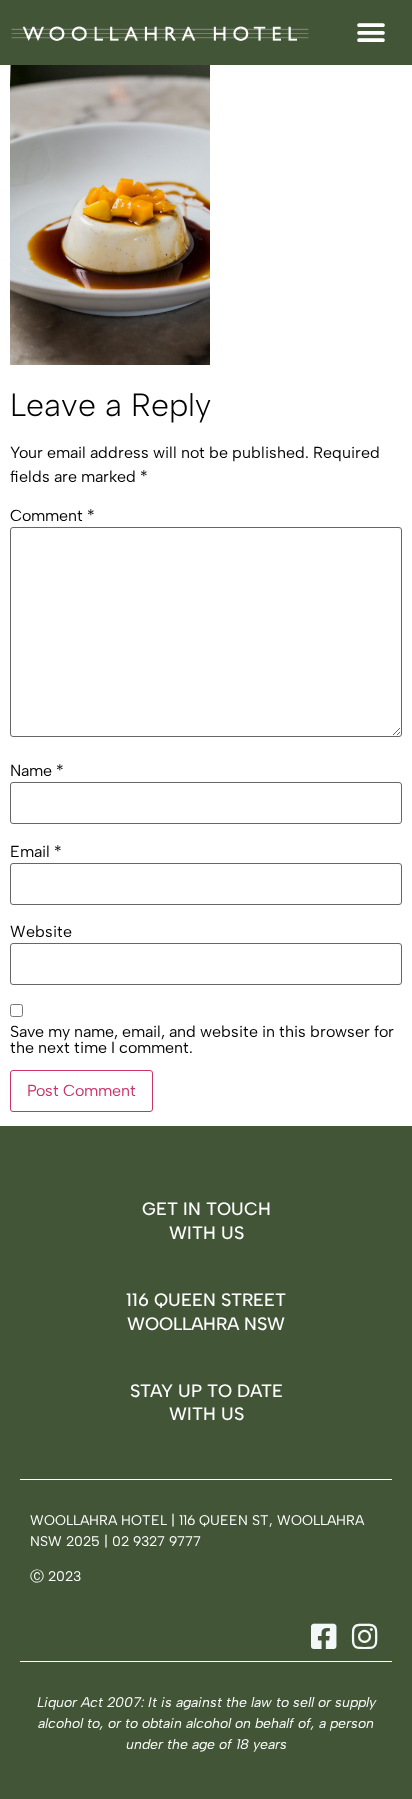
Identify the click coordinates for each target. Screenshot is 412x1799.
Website (41, 932)
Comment (52, 516)
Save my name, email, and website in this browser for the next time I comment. (202, 1040)
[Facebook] (320, 1636)
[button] (370, 32)
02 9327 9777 (156, 1541)
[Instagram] (361, 1636)
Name (37, 771)
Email (36, 852)
